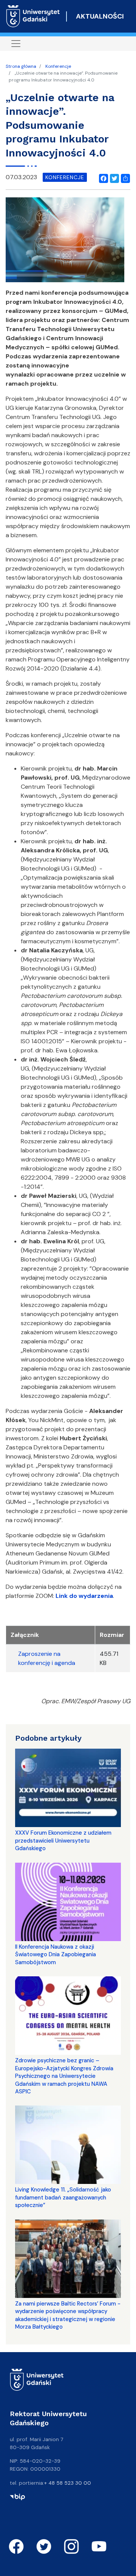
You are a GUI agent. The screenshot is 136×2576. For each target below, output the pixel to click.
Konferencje (58, 66)
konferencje (65, 177)
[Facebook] (102, 177)
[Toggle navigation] (16, 44)
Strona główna (21, 66)
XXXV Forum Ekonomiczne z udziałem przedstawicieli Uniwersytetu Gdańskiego (63, 1841)
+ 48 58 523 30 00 (68, 2483)
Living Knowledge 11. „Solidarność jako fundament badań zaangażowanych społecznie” (63, 2197)
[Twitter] (113, 177)
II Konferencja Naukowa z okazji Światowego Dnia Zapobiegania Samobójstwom (56, 1955)
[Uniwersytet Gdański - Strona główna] (33, 16)
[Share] (124, 177)
